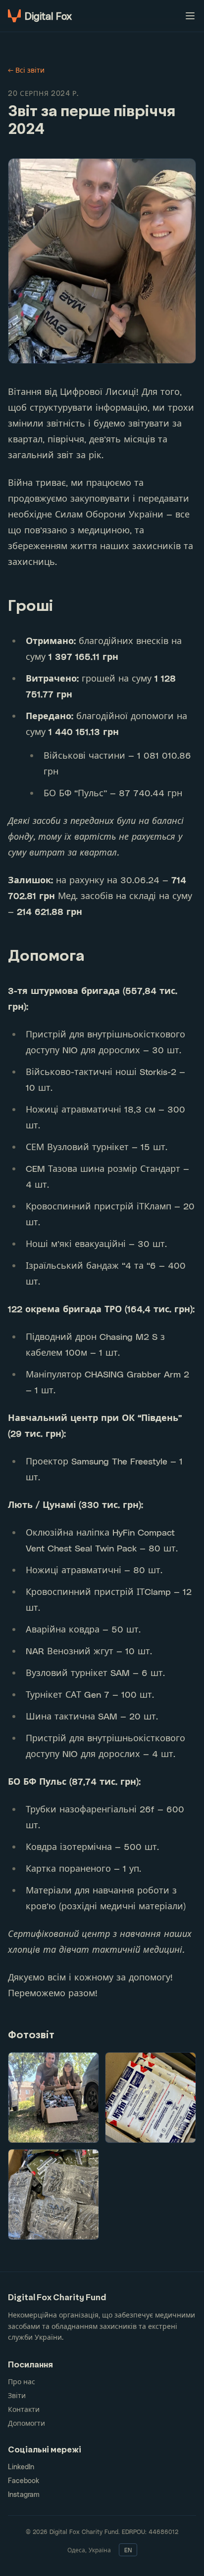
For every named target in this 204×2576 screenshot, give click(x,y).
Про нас (22, 2382)
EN (128, 2550)
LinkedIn (21, 2467)
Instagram (24, 2494)
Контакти (24, 2409)
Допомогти (26, 2423)
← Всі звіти (26, 70)
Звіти (17, 2395)
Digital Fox (48, 16)
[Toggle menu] (190, 16)
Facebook (24, 2480)
